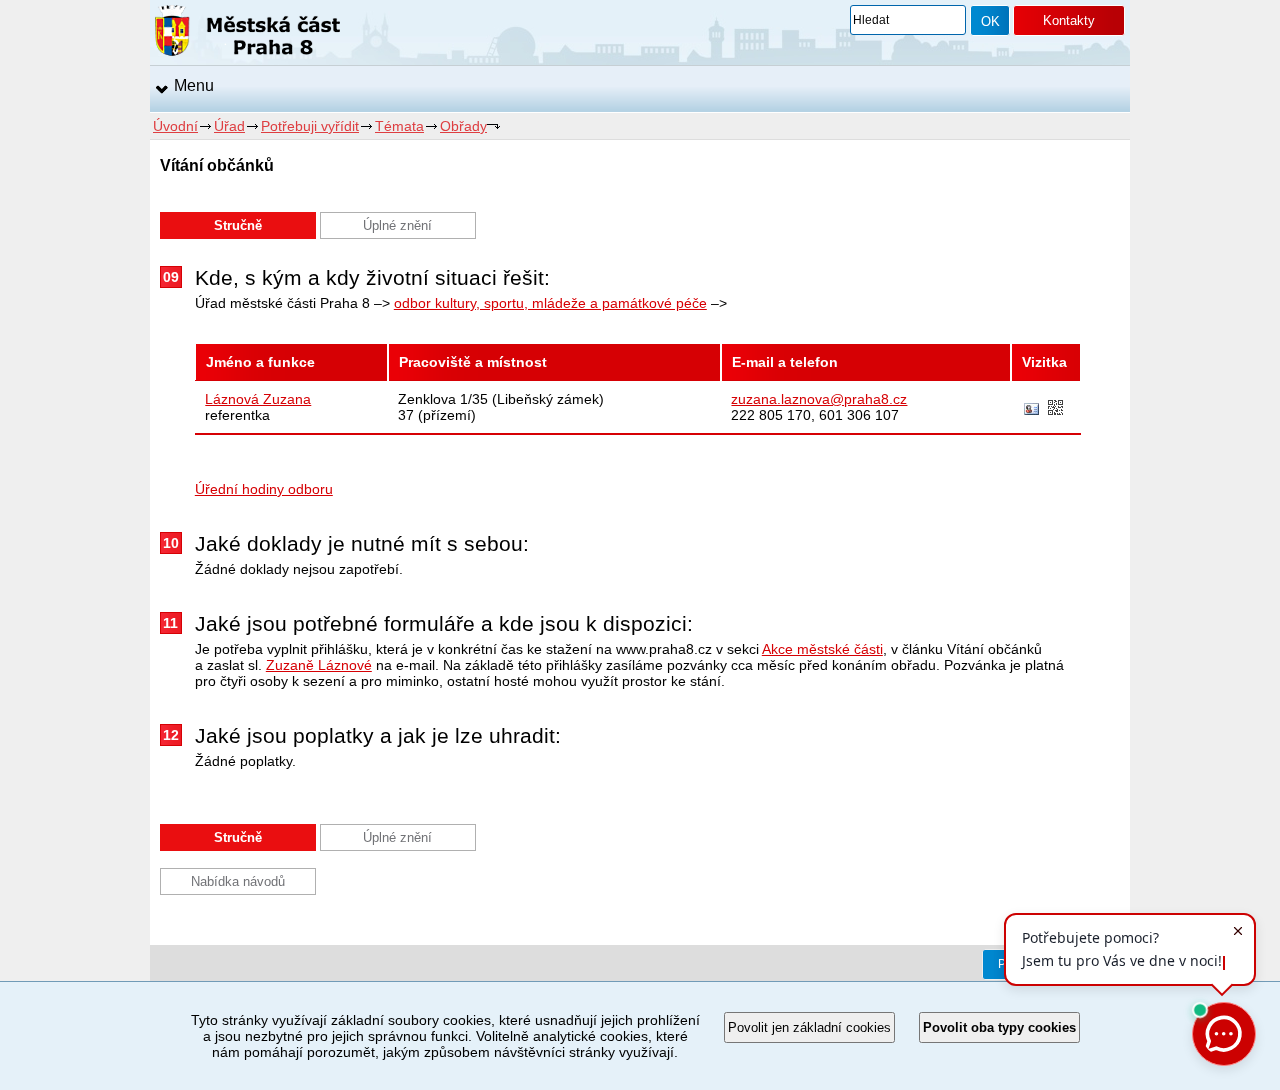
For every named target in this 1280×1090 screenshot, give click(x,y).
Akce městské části (822, 649)
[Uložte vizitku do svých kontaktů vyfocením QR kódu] (1055, 409)
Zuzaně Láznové (319, 665)
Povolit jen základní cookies (809, 1027)
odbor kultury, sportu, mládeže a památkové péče (550, 303)
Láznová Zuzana (258, 399)
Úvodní (175, 126)
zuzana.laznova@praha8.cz (819, 399)
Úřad (229, 126)
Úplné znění (397, 225)
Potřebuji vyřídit (310, 126)
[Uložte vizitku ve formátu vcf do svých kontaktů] (1031, 410)
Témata (399, 126)
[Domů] (247, 34)
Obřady (463, 126)
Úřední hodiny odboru (264, 489)
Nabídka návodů (238, 881)
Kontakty (1069, 20)
